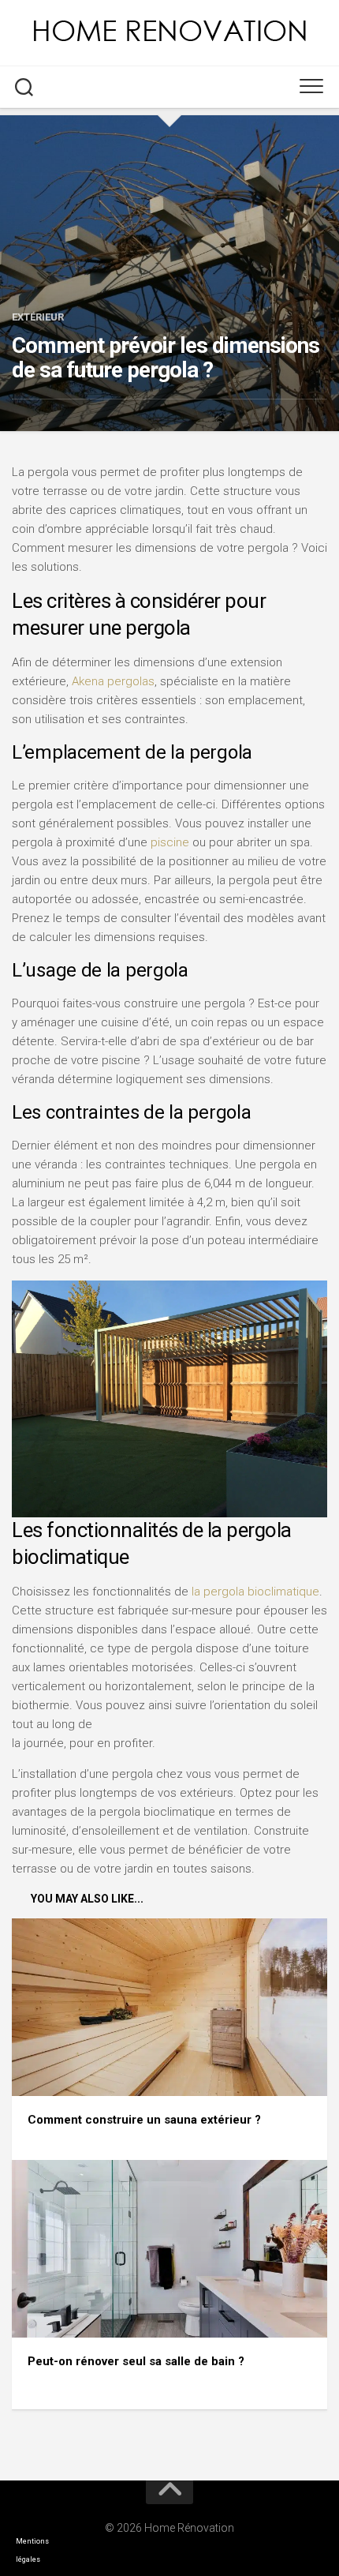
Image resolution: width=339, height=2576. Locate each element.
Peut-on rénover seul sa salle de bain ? (136, 2361)
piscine (170, 842)
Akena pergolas (113, 681)
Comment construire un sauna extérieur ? (144, 2120)
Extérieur (38, 317)
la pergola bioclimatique (255, 1592)
